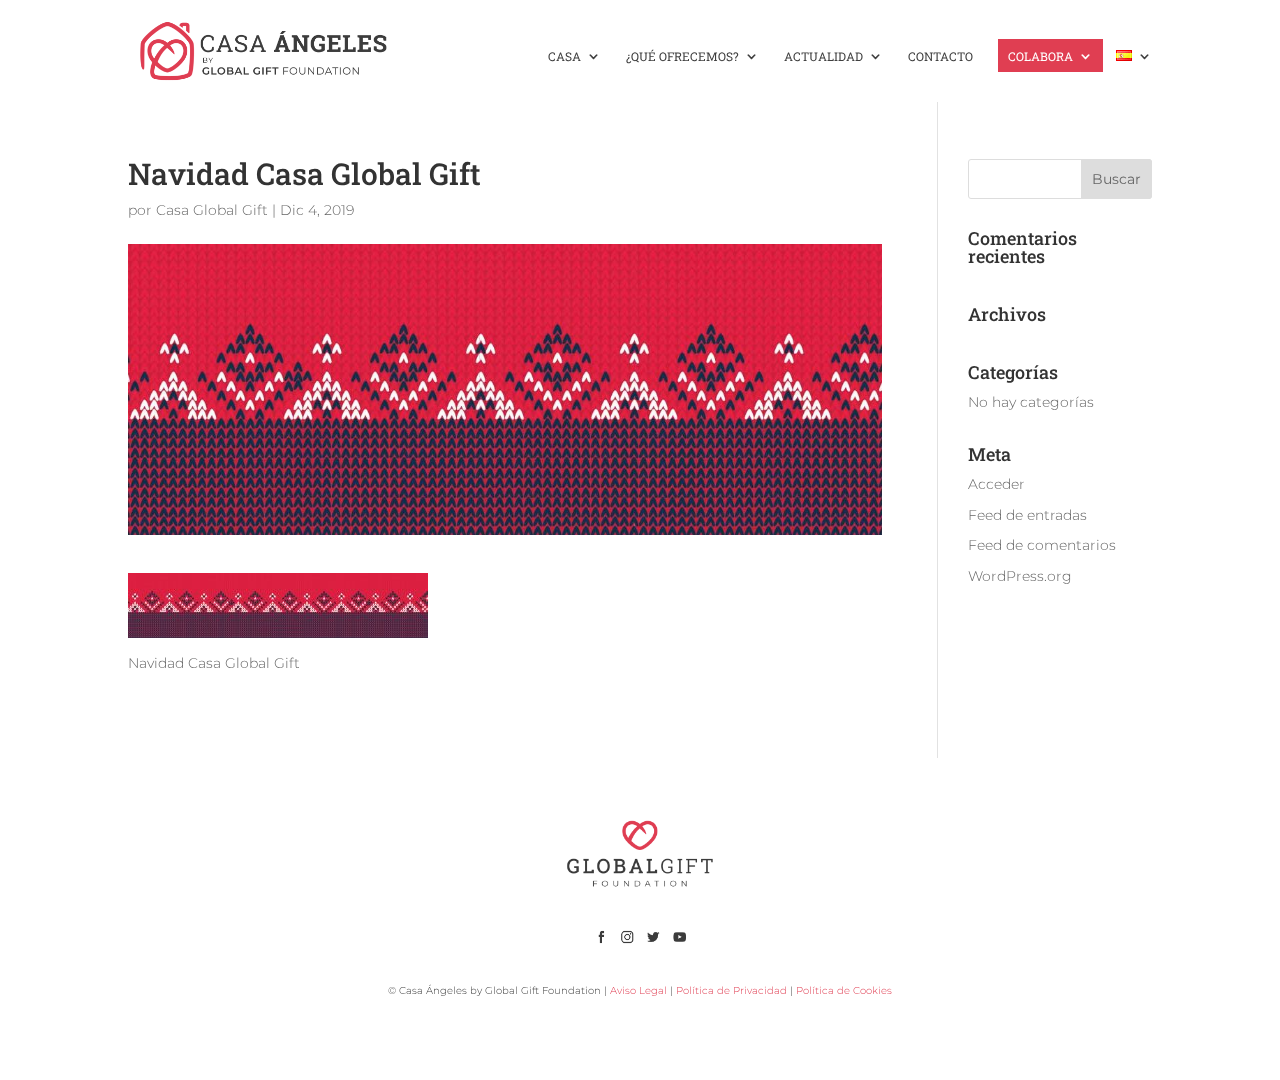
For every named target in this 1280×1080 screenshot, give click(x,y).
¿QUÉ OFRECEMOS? (682, 56)
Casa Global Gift (212, 210)
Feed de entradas (1027, 515)
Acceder (996, 484)
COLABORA (1040, 56)
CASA (564, 56)
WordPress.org (1020, 576)
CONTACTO (940, 56)
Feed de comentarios (1042, 545)
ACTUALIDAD (823, 56)
